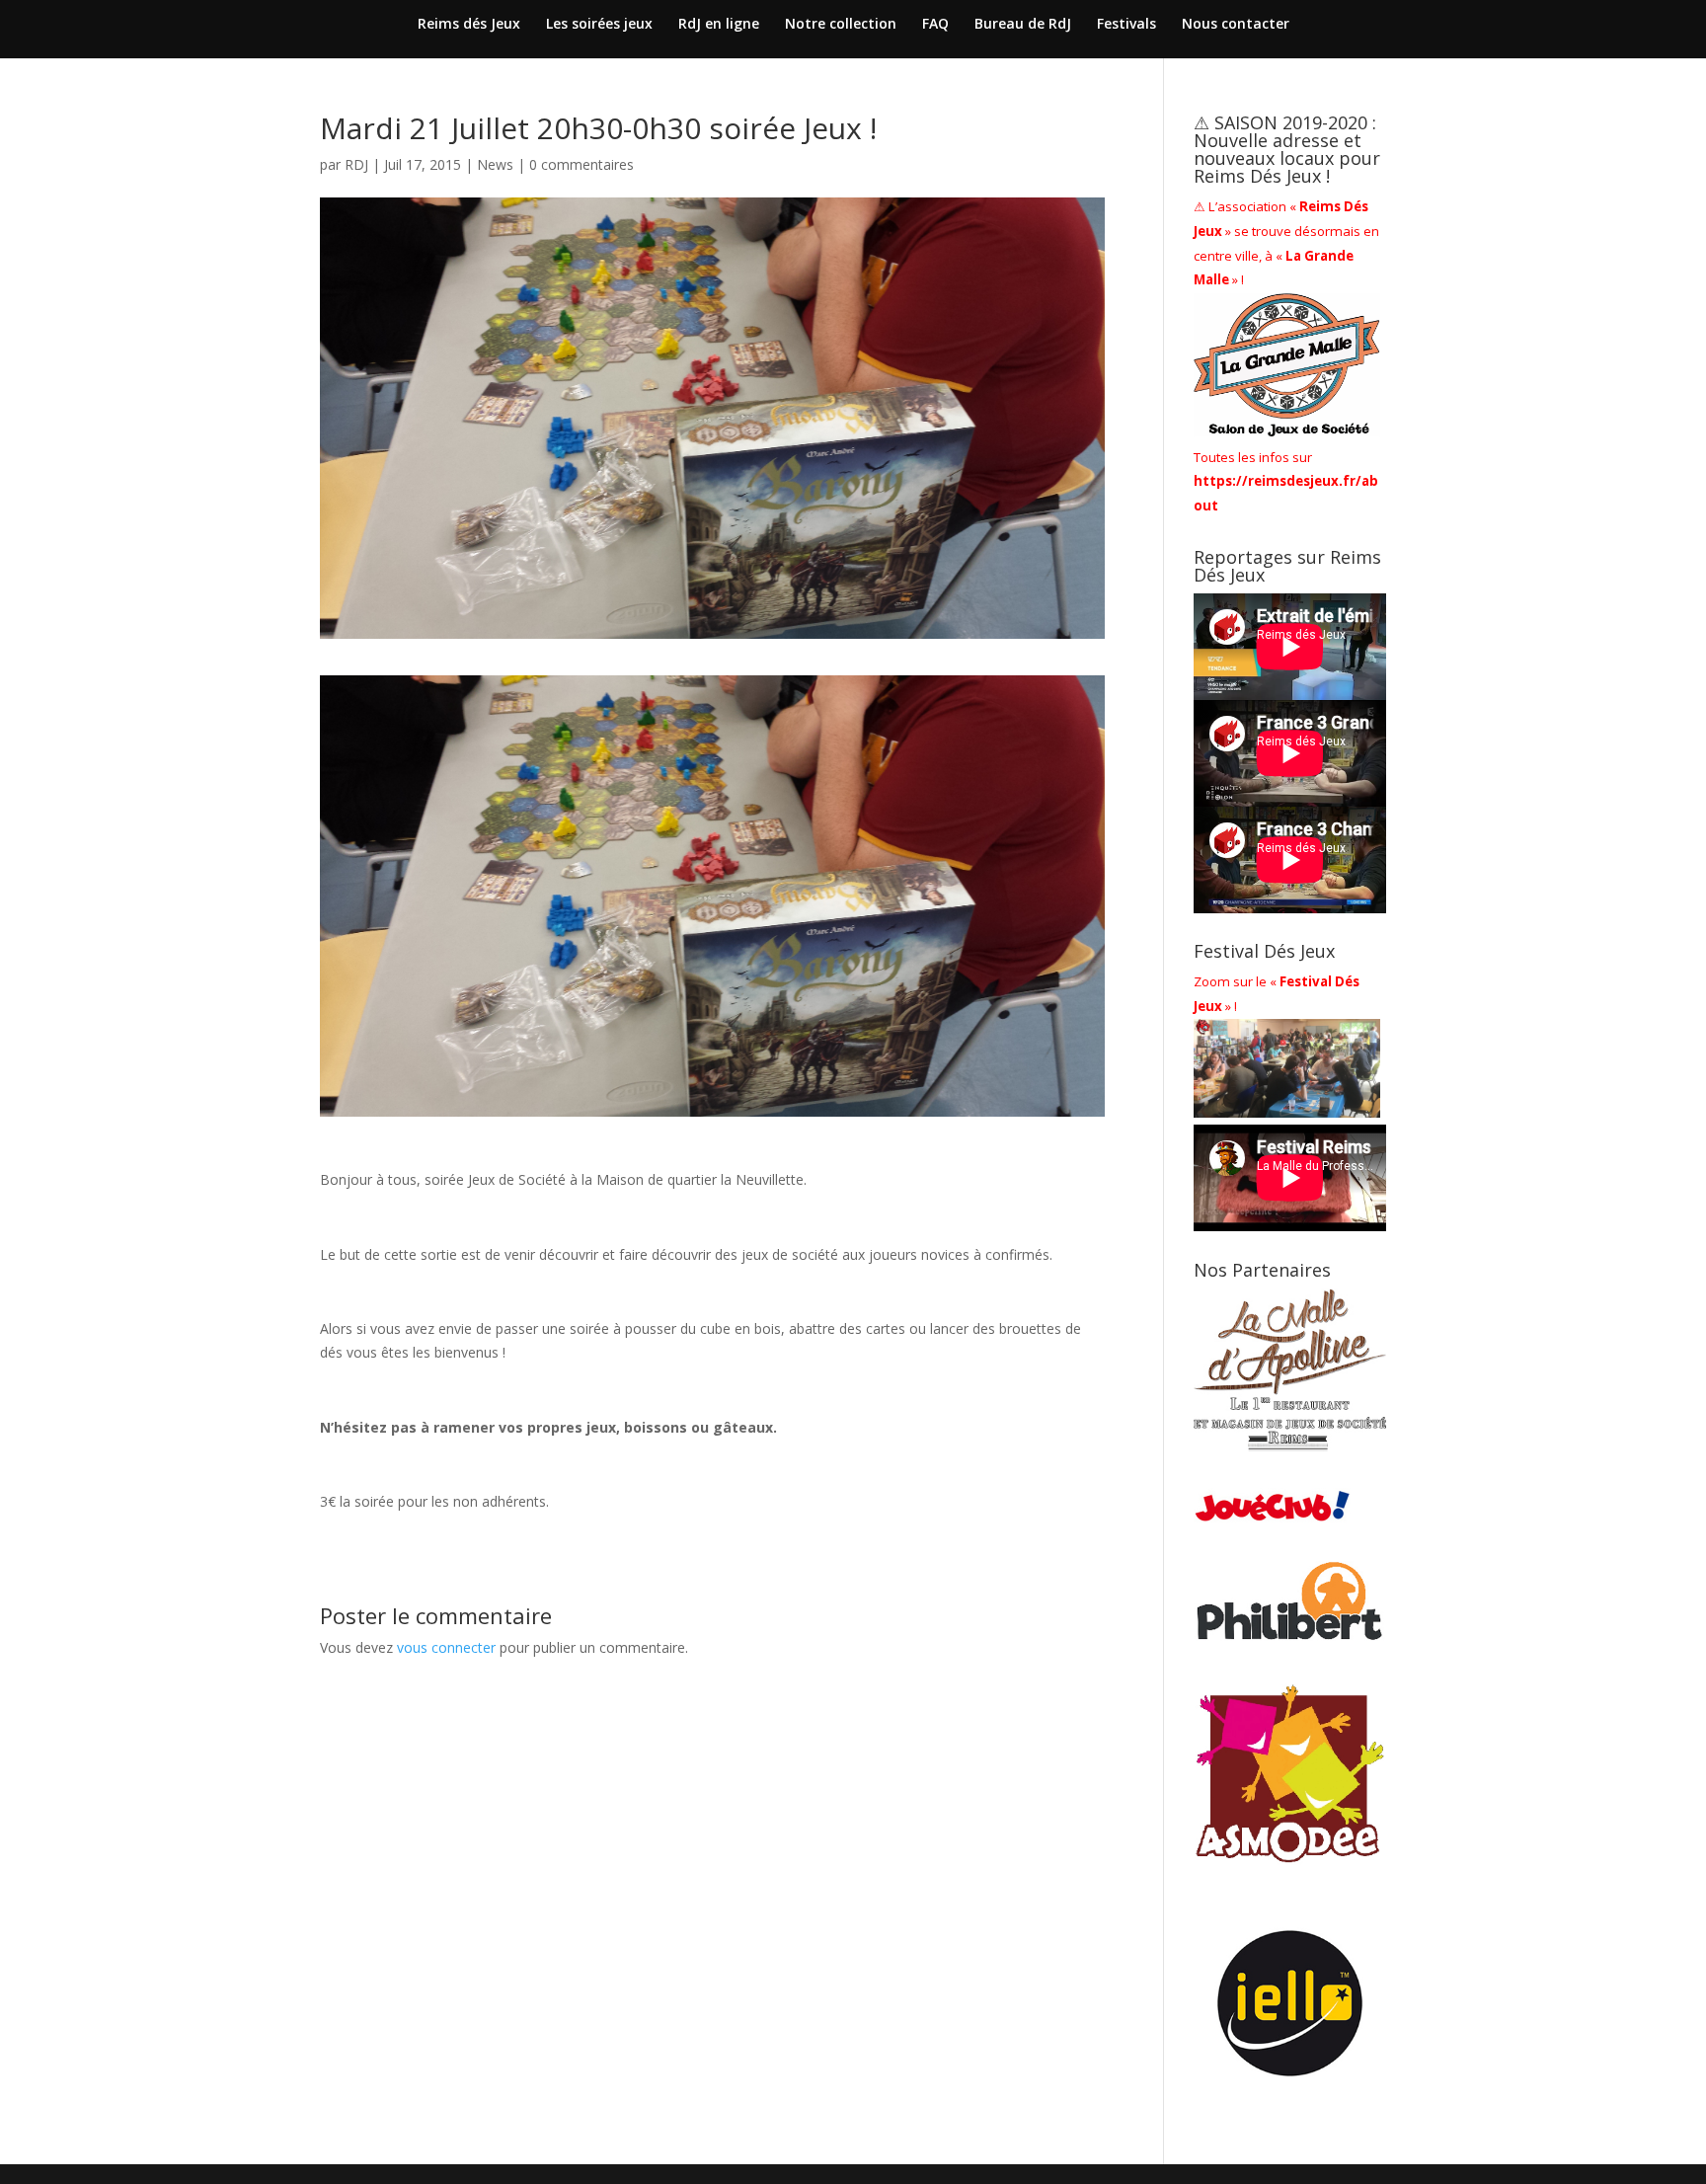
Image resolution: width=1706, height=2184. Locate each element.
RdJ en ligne (719, 25)
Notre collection (841, 25)
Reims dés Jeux (469, 25)
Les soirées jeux (599, 25)
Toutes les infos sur (1286, 482)
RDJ (356, 164)
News (495, 164)
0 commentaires (582, 164)
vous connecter (446, 1647)
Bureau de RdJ (1023, 25)
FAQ (935, 25)
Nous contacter (1236, 25)
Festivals (1126, 25)
